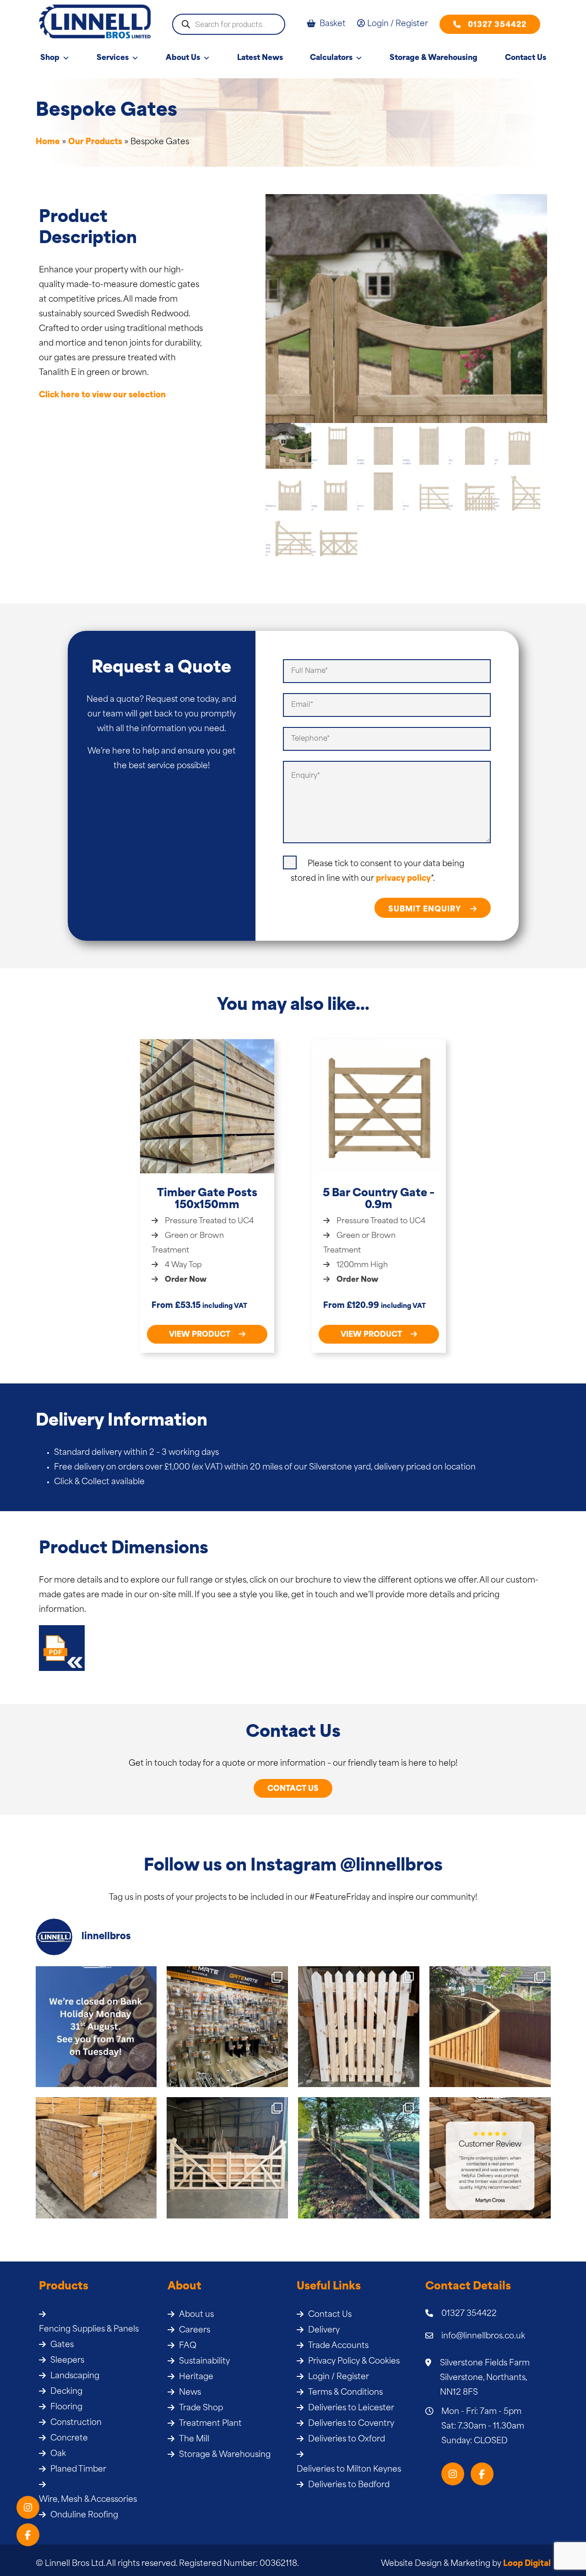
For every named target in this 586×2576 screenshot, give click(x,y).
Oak (58, 2454)
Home (48, 142)
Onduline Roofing (84, 2515)
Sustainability (204, 2362)
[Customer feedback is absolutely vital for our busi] (490, 2158)
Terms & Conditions (345, 2393)
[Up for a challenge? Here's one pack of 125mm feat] (96, 2158)
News (190, 2393)
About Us (183, 58)
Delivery (324, 2330)
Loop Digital (527, 2564)
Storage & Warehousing (434, 58)
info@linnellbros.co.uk (483, 2336)
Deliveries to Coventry (351, 2424)
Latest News (260, 58)
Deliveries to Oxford (347, 2439)
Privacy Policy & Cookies (354, 2362)
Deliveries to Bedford (349, 2485)
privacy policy (403, 879)
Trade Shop (201, 2408)
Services (113, 58)
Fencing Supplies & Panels (89, 2329)
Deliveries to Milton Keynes (349, 2470)
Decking (66, 2392)
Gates (62, 2345)
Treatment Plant (210, 2424)
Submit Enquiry (426, 910)
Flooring (66, 2407)
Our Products (95, 142)
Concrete (69, 2438)
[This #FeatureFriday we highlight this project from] (490, 2027)
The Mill (194, 2439)
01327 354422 (497, 25)
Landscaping (75, 2376)
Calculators (331, 58)
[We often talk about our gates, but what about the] (227, 2027)
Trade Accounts (338, 2346)
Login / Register (339, 2377)
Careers (195, 2330)
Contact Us (526, 58)
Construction (76, 2423)
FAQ (188, 2346)
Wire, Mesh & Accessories (88, 2500)
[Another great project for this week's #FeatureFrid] (359, 2158)
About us (196, 2315)
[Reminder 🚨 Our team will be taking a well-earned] (96, 2027)
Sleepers (67, 2361)
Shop (50, 58)
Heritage (196, 2377)
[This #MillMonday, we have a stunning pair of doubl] (227, 2158)
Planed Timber (78, 2470)
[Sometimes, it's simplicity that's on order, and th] (359, 2027)
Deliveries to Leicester (351, 2408)
